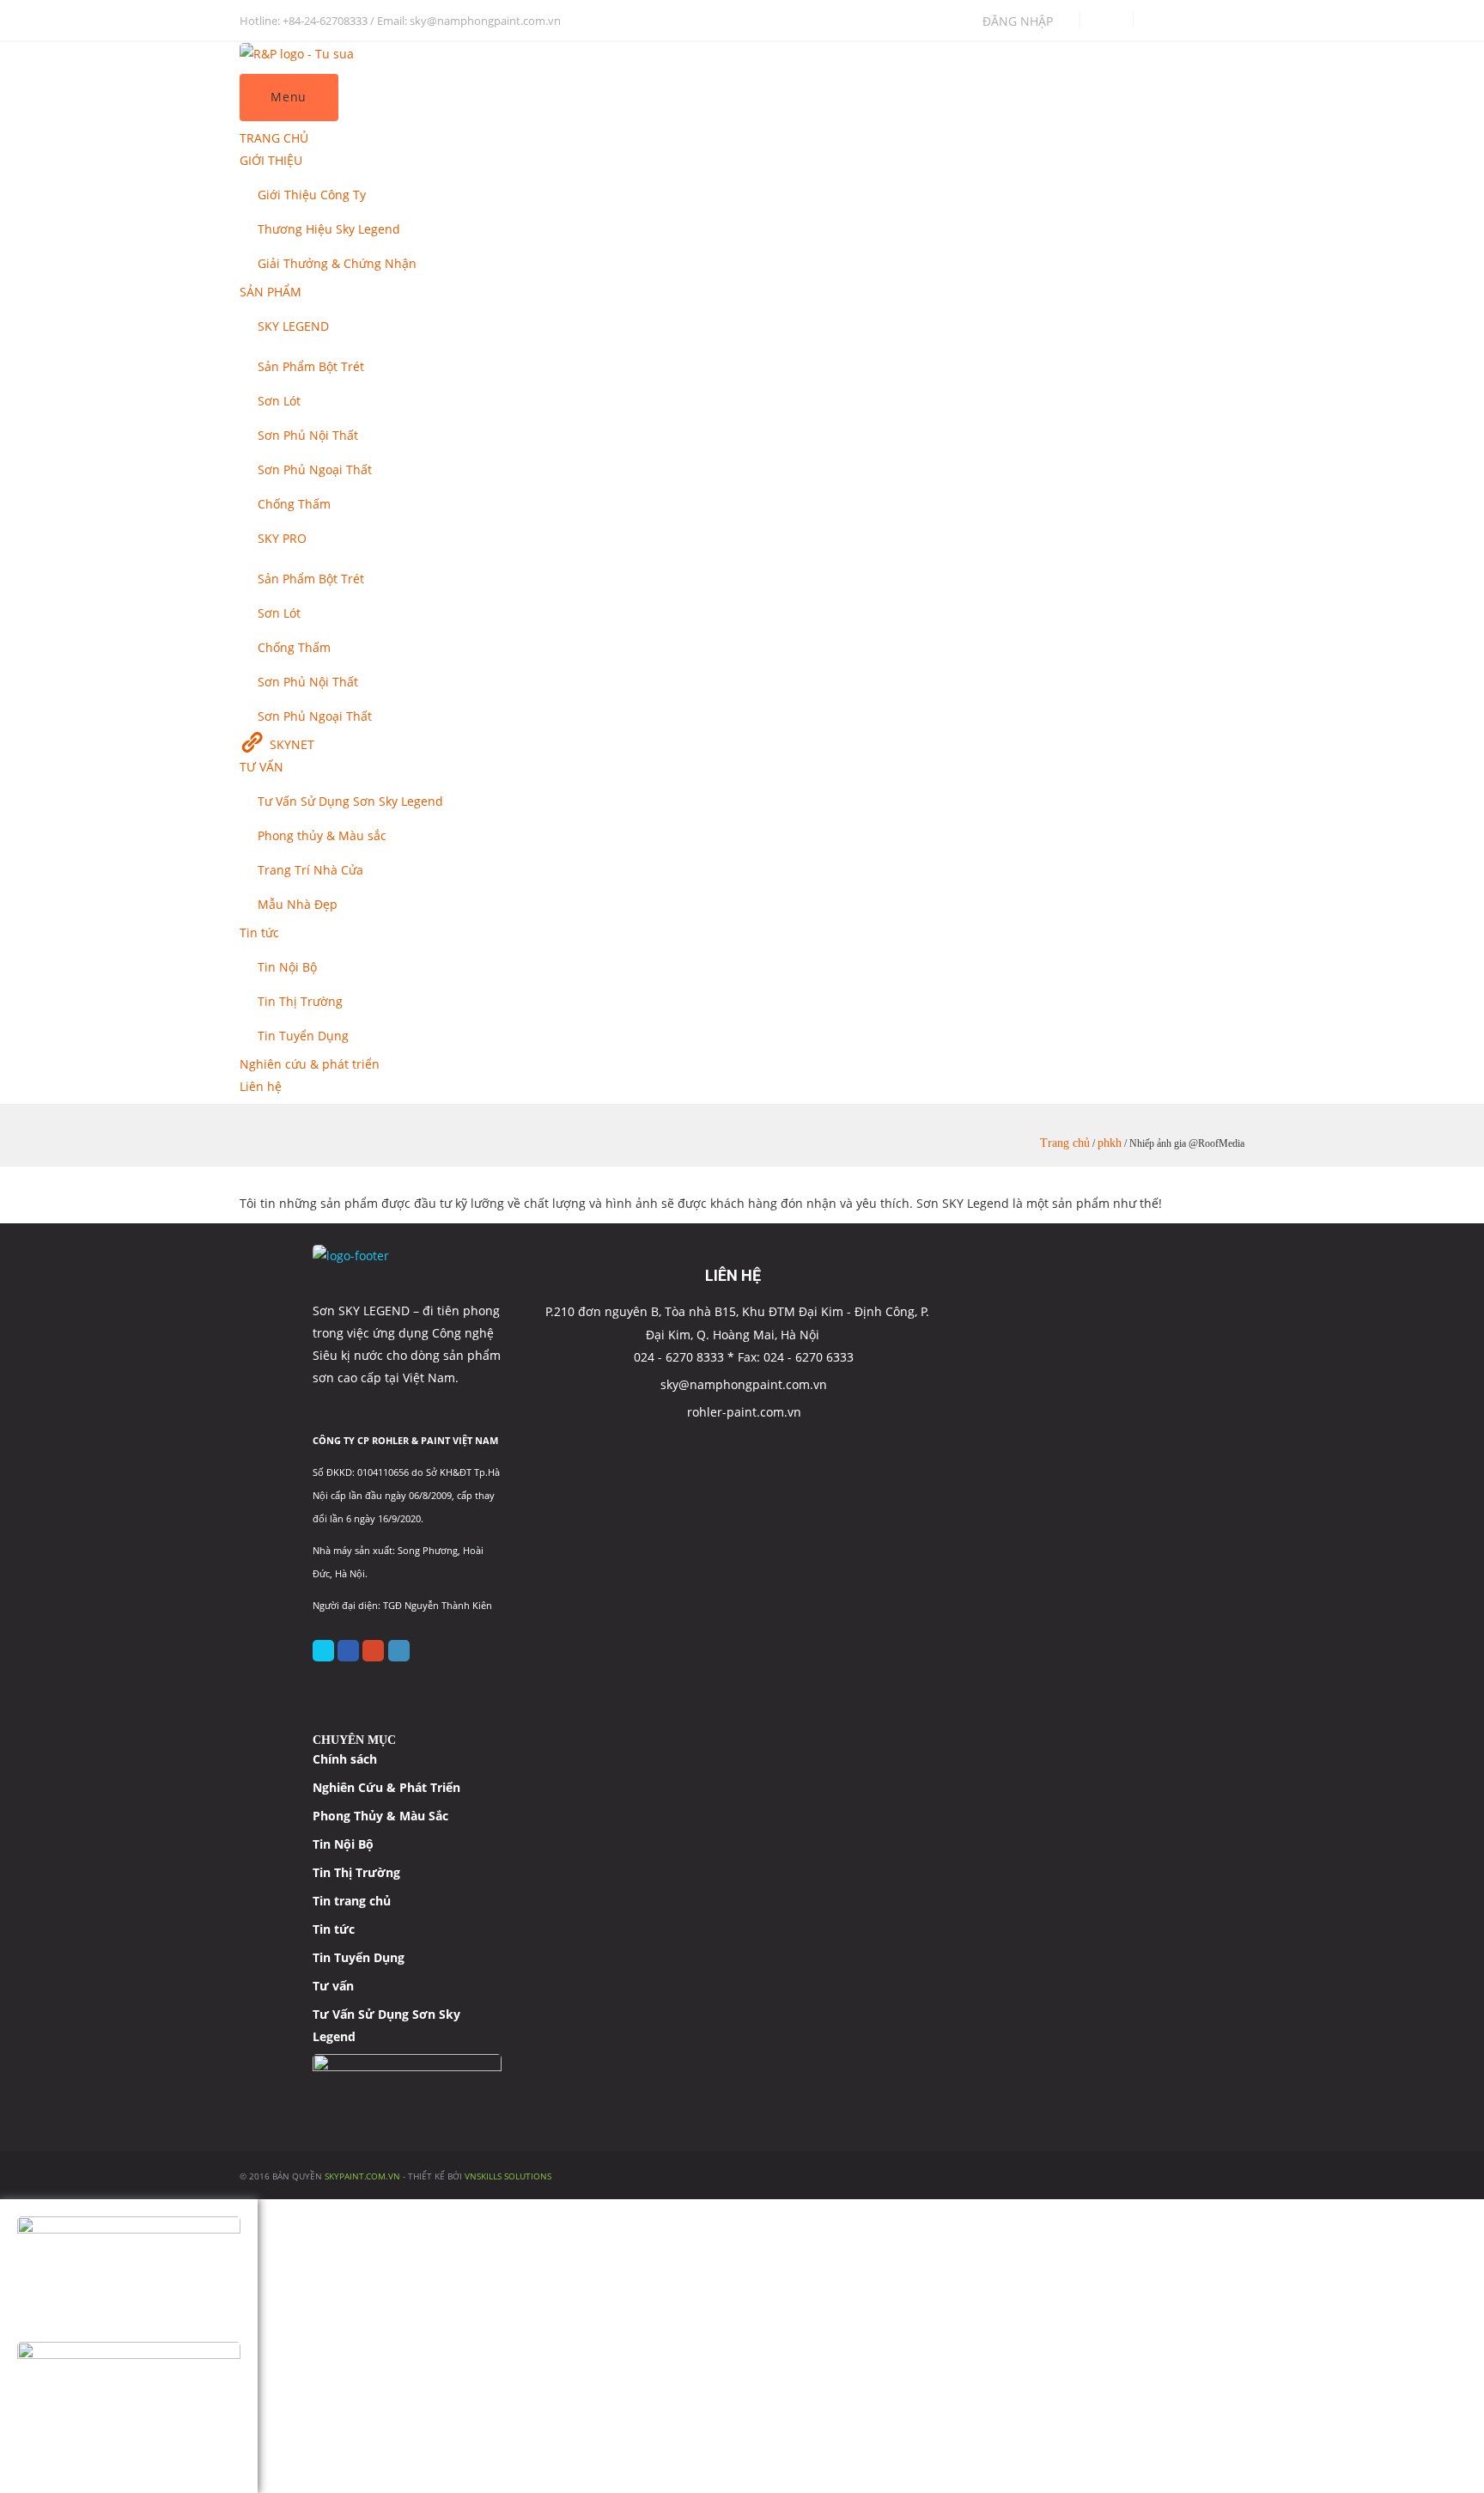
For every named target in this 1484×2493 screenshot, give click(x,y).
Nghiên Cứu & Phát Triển (386, 1787)
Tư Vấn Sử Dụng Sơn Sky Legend (350, 801)
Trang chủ (1065, 1143)
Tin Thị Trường (356, 1872)
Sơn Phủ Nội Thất (308, 435)
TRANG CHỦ (274, 138)
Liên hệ (261, 1086)
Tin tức (259, 933)
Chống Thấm (294, 504)
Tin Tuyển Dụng (303, 1036)
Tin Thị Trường (300, 1001)
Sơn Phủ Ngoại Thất (315, 469)
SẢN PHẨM (271, 292)
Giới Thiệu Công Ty (312, 195)
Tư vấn (333, 1986)
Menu (289, 97)
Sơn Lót (279, 401)
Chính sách (345, 1759)
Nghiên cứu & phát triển (310, 1064)
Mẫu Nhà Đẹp (298, 904)
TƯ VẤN (262, 767)
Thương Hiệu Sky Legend (329, 229)
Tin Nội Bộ (287, 967)
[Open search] (1109, 21)
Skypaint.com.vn (362, 2176)
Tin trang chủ (352, 1901)
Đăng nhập (1018, 21)
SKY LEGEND (293, 326)
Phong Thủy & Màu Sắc (380, 1816)
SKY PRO (282, 538)
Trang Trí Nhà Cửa (310, 870)
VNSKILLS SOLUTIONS (508, 2176)
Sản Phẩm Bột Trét (311, 366)
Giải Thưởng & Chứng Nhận (337, 263)
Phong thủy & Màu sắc (322, 835)
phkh (1110, 1143)
